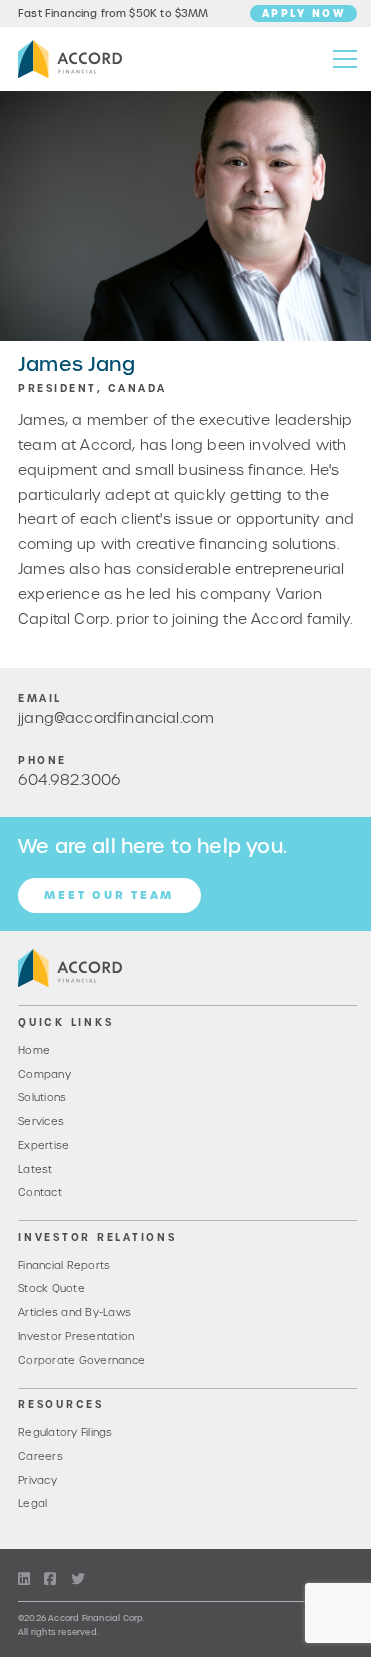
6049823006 (69, 780)
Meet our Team (109, 895)
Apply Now (304, 13)
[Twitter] (78, 1579)
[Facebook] (50, 1579)
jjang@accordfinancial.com (116, 718)
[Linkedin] (24, 1579)
